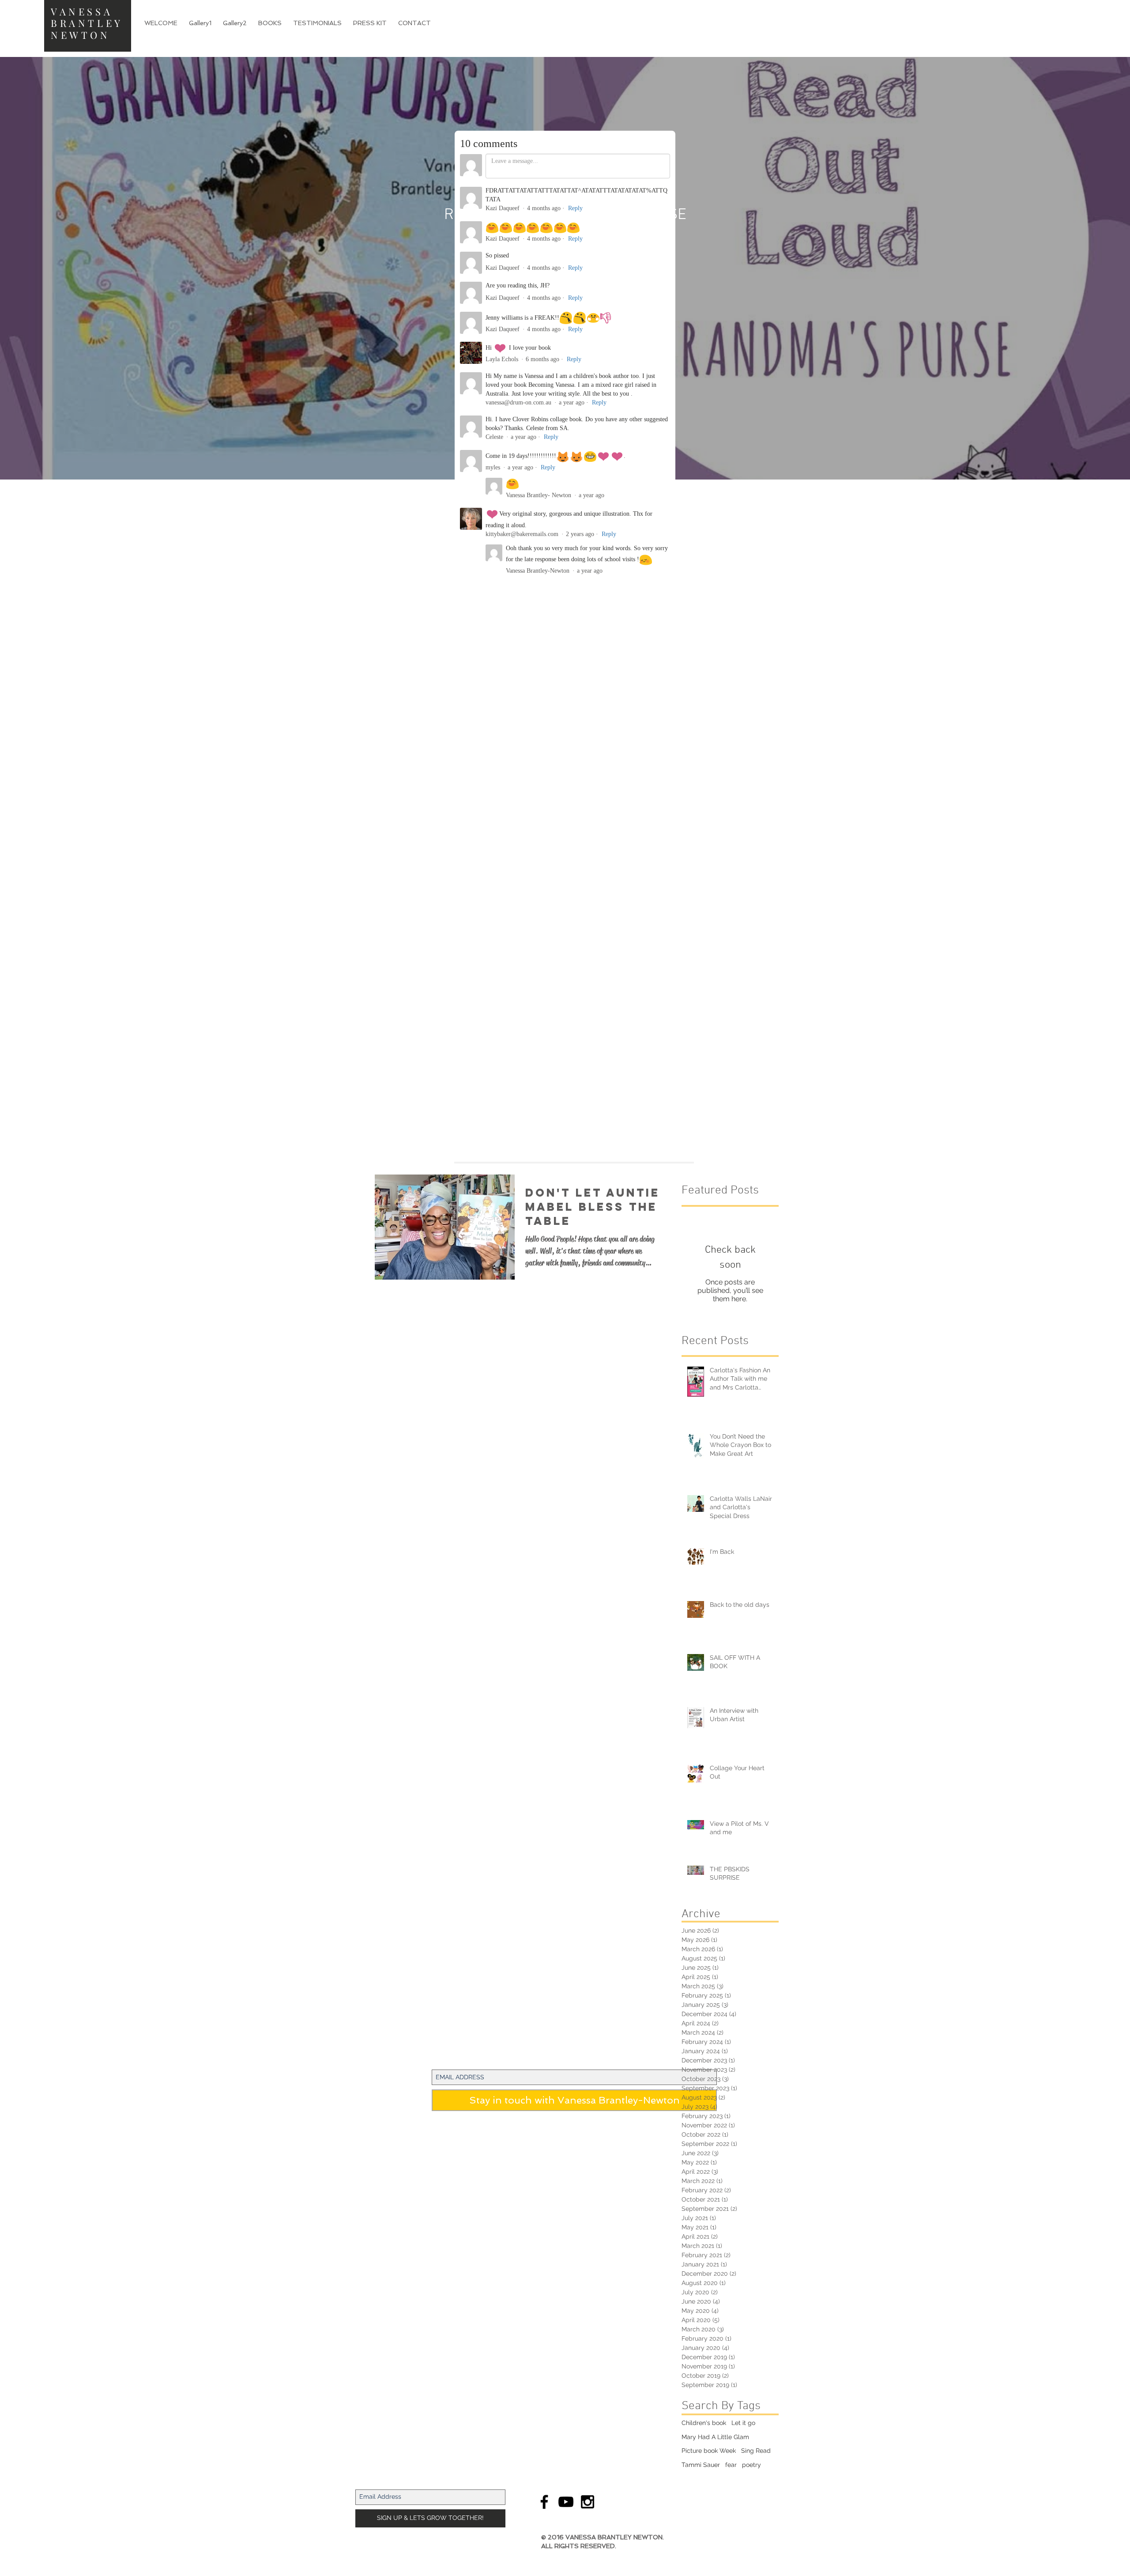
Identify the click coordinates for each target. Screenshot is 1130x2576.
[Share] (555, 444)
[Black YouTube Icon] (566, 2502)
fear (731, 2465)
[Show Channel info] (575, 444)
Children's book (704, 2423)
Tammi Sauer (701, 2465)
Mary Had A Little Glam (715, 2437)
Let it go (743, 2423)
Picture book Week (709, 2451)
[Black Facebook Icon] (544, 2502)
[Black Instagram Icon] (588, 2502)
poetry (751, 2465)
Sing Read (756, 2451)
